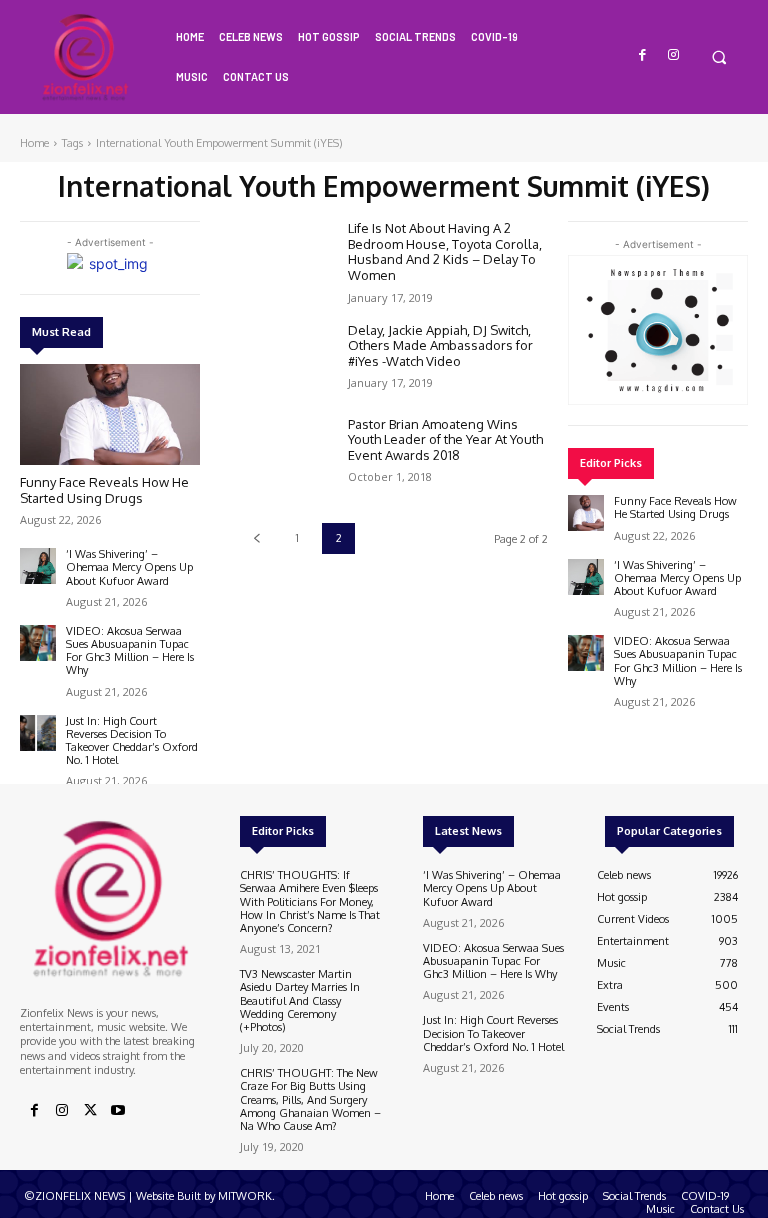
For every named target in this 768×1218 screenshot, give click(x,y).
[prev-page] (256, 538)
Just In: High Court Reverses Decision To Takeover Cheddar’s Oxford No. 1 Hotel (132, 741)
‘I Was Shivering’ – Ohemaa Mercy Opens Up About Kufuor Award (129, 567)
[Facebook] (643, 55)
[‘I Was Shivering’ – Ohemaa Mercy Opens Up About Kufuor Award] (38, 566)
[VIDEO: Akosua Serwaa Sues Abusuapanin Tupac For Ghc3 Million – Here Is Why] (38, 643)
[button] (718, 56)
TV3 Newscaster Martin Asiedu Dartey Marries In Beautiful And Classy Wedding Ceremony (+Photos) (300, 1000)
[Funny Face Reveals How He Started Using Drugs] (110, 414)
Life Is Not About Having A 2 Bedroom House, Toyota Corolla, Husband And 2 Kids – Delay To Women (445, 251)
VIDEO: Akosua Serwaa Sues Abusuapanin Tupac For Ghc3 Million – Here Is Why (130, 651)
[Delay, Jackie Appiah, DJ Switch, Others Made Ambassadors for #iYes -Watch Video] (286, 360)
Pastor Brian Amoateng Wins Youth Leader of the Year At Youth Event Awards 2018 (445, 439)
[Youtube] (118, 1111)
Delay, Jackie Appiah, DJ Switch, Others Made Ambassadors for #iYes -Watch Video (440, 345)
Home (34, 143)
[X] (90, 1111)
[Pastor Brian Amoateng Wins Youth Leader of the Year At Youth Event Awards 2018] (286, 454)
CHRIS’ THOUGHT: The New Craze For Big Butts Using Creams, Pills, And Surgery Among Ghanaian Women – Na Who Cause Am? (310, 1099)
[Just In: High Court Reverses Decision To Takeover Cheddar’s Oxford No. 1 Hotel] (38, 733)
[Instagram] (673, 55)
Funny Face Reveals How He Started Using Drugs (104, 490)
